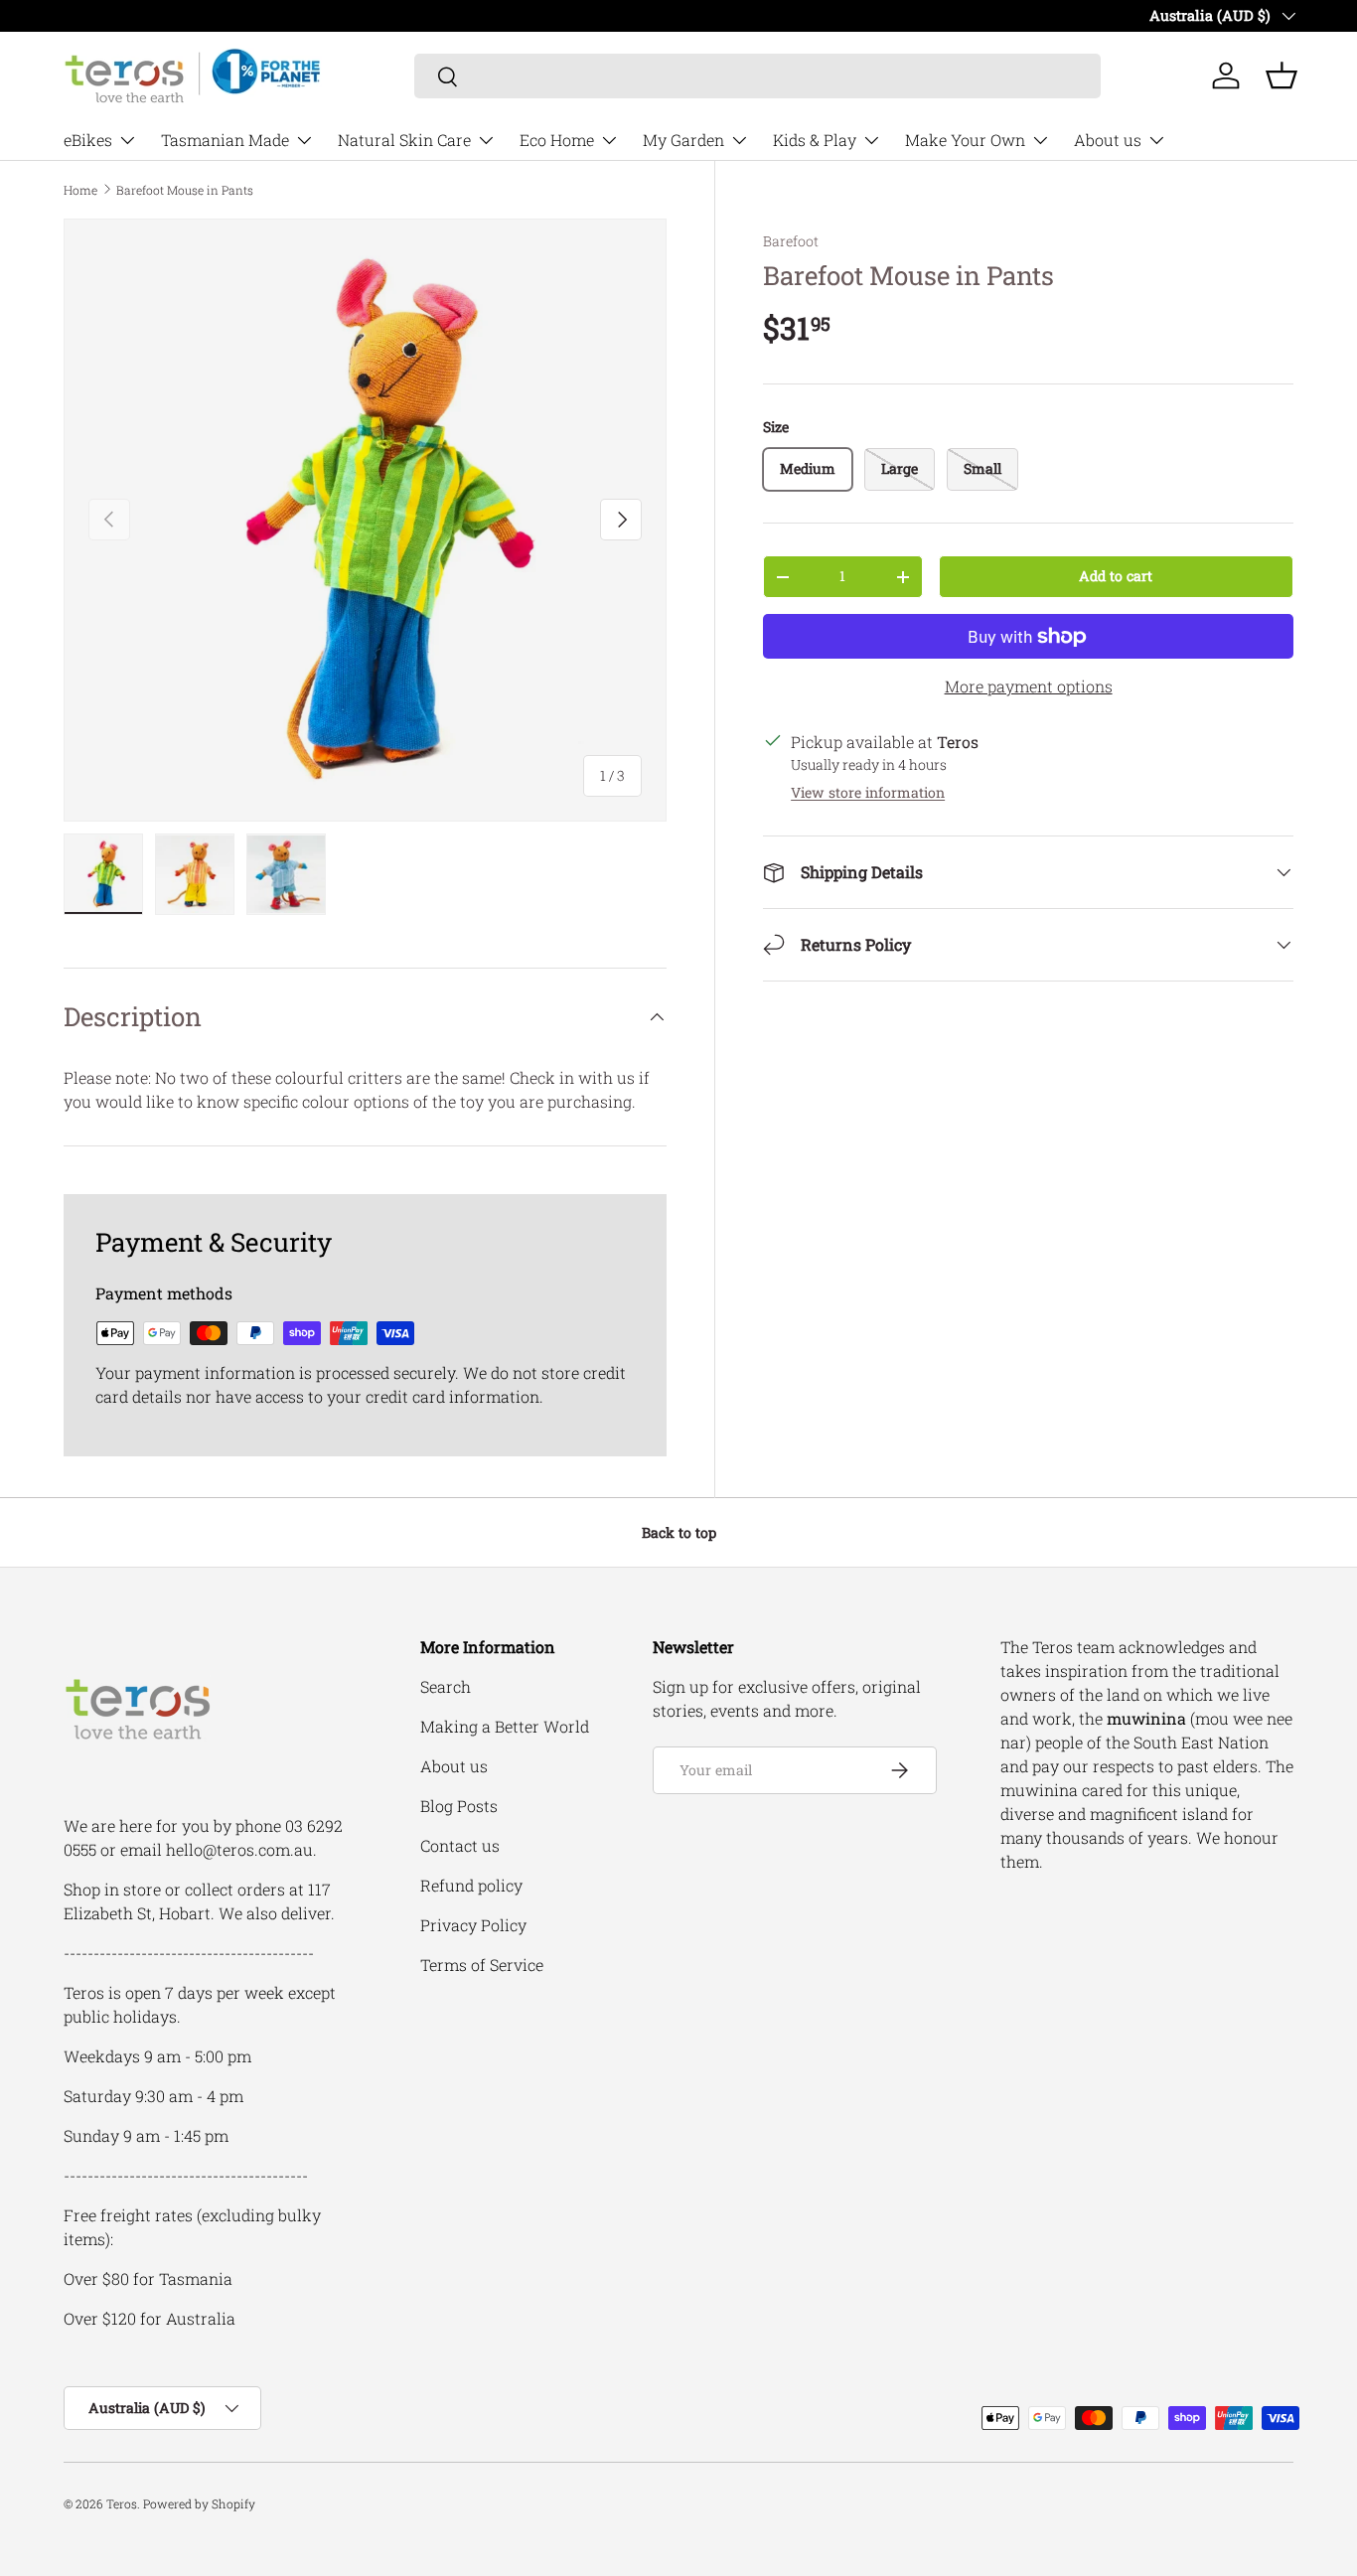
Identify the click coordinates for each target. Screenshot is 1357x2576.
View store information (868, 792)
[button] (1282, 76)
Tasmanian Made (225, 140)
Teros (122, 2503)
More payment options (1029, 686)
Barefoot (791, 241)
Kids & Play (815, 140)
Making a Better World (505, 1726)
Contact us (460, 1845)
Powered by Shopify (199, 2503)
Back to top (679, 1532)
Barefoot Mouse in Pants (185, 190)
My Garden (683, 140)
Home (80, 190)
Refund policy (471, 1885)
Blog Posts (459, 1806)
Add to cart (1116, 576)
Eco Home (557, 140)
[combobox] (757, 76)
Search (446, 1686)
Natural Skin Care (404, 140)
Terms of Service (482, 1965)
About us (1108, 140)
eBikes (88, 140)
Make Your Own (965, 140)
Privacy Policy (473, 1925)
